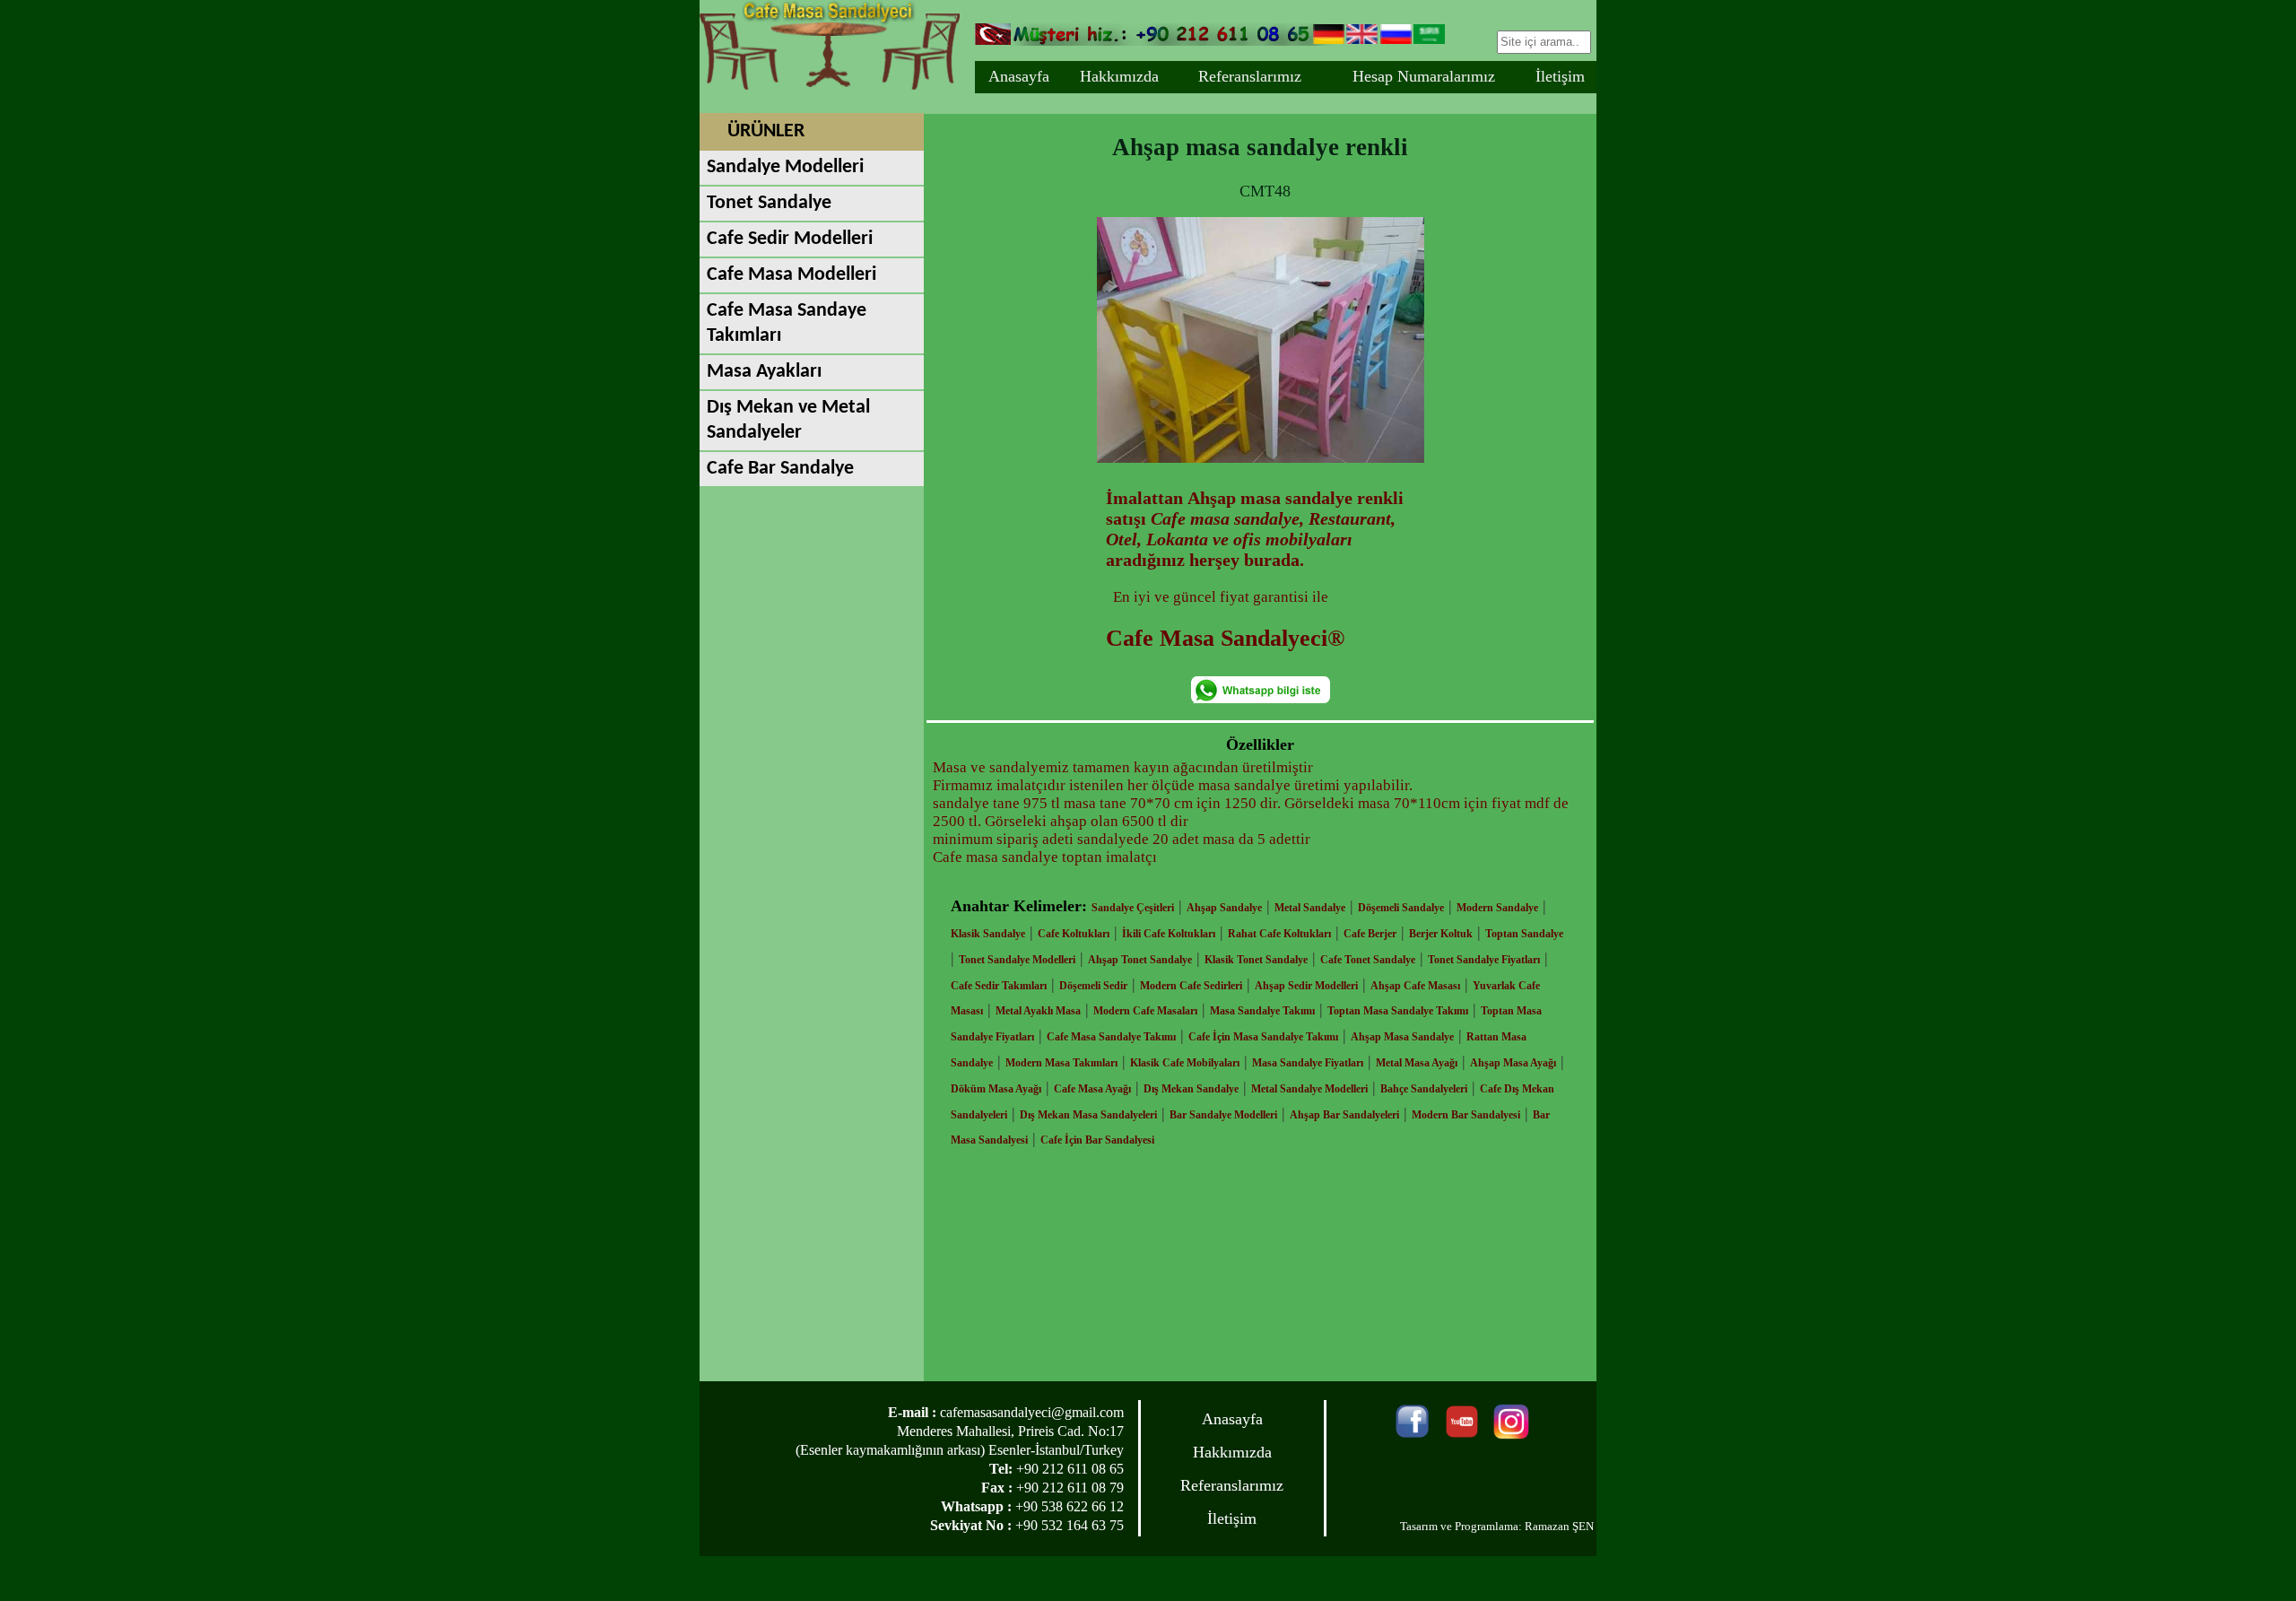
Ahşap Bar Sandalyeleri (1344, 1115)
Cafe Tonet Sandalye (1368, 960)
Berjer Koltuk (1441, 934)
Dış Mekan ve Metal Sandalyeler (788, 420)
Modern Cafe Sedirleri (1191, 986)
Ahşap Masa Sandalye (1402, 1037)
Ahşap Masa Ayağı (1513, 1063)
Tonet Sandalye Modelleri (1017, 960)
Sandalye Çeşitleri (1133, 908)
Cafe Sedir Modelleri (790, 239)
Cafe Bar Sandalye (780, 469)
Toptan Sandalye (1524, 934)
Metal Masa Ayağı (1417, 1063)
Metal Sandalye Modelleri (1309, 1089)
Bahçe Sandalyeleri (1424, 1089)
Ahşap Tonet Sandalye (1140, 960)
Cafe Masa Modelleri (791, 275)
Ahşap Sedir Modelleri (1306, 986)
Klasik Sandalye (988, 934)
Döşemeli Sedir (1093, 986)
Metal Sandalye (1310, 908)
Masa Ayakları (764, 372)
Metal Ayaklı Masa (1038, 1011)
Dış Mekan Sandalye (1191, 1089)
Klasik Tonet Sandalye (1256, 960)
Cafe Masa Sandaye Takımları (787, 323)
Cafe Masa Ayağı (1092, 1089)
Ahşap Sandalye (1224, 908)
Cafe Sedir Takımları (999, 986)
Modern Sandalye (1497, 908)
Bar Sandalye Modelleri (1223, 1115)
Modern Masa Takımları (1061, 1063)
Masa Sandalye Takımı (1262, 1011)
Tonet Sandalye (769, 203)
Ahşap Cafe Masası (1415, 986)
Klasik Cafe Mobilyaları (1185, 1063)
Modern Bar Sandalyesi (1466, 1115)
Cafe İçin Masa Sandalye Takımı (1263, 1037)
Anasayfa (1019, 76)
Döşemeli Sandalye (1401, 908)
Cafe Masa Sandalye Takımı (1111, 1037)
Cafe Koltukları (1074, 934)
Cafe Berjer (1370, 934)
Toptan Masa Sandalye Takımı (1398, 1011)
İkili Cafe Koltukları (1169, 934)
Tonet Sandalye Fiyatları (1484, 960)
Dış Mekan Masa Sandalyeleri (1088, 1115)
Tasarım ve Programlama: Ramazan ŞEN (1497, 1526)
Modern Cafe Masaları (1145, 1011)
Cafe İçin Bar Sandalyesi (1097, 1140)
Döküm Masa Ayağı (996, 1089)
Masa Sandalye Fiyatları (1308, 1063)
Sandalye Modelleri (785, 167)
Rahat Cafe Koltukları (1279, 934)
